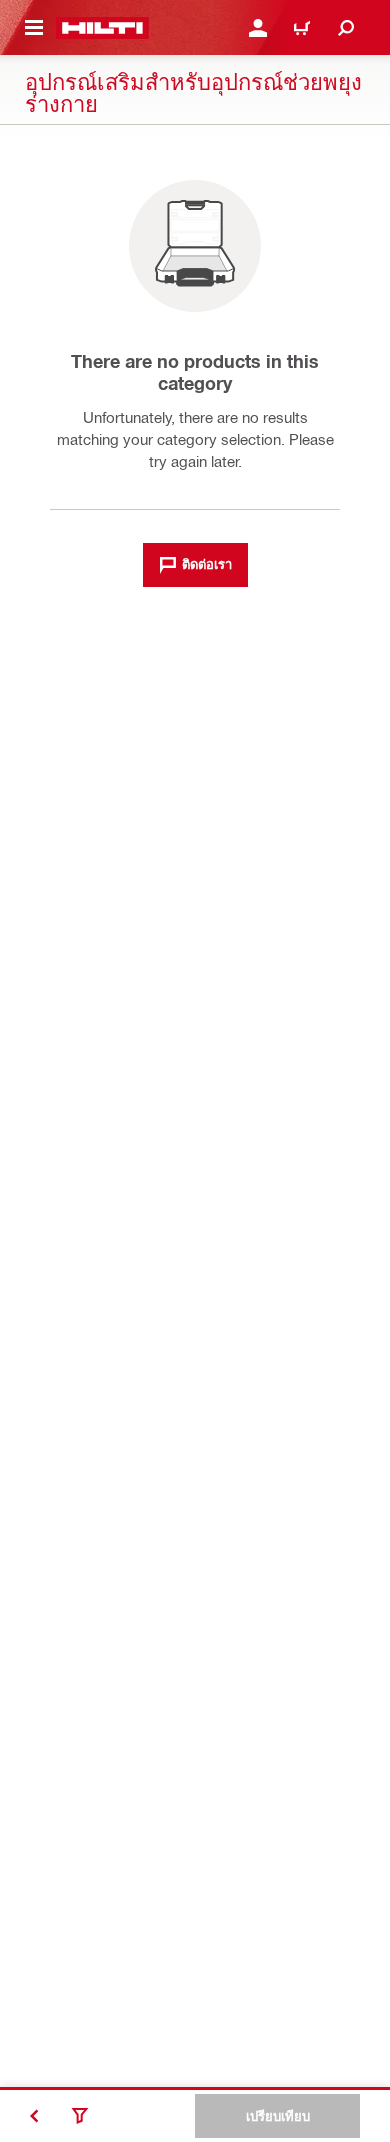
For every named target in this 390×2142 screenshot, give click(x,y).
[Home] (102, 28)
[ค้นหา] (346, 28)
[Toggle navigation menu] (34, 28)
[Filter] (80, 2116)
